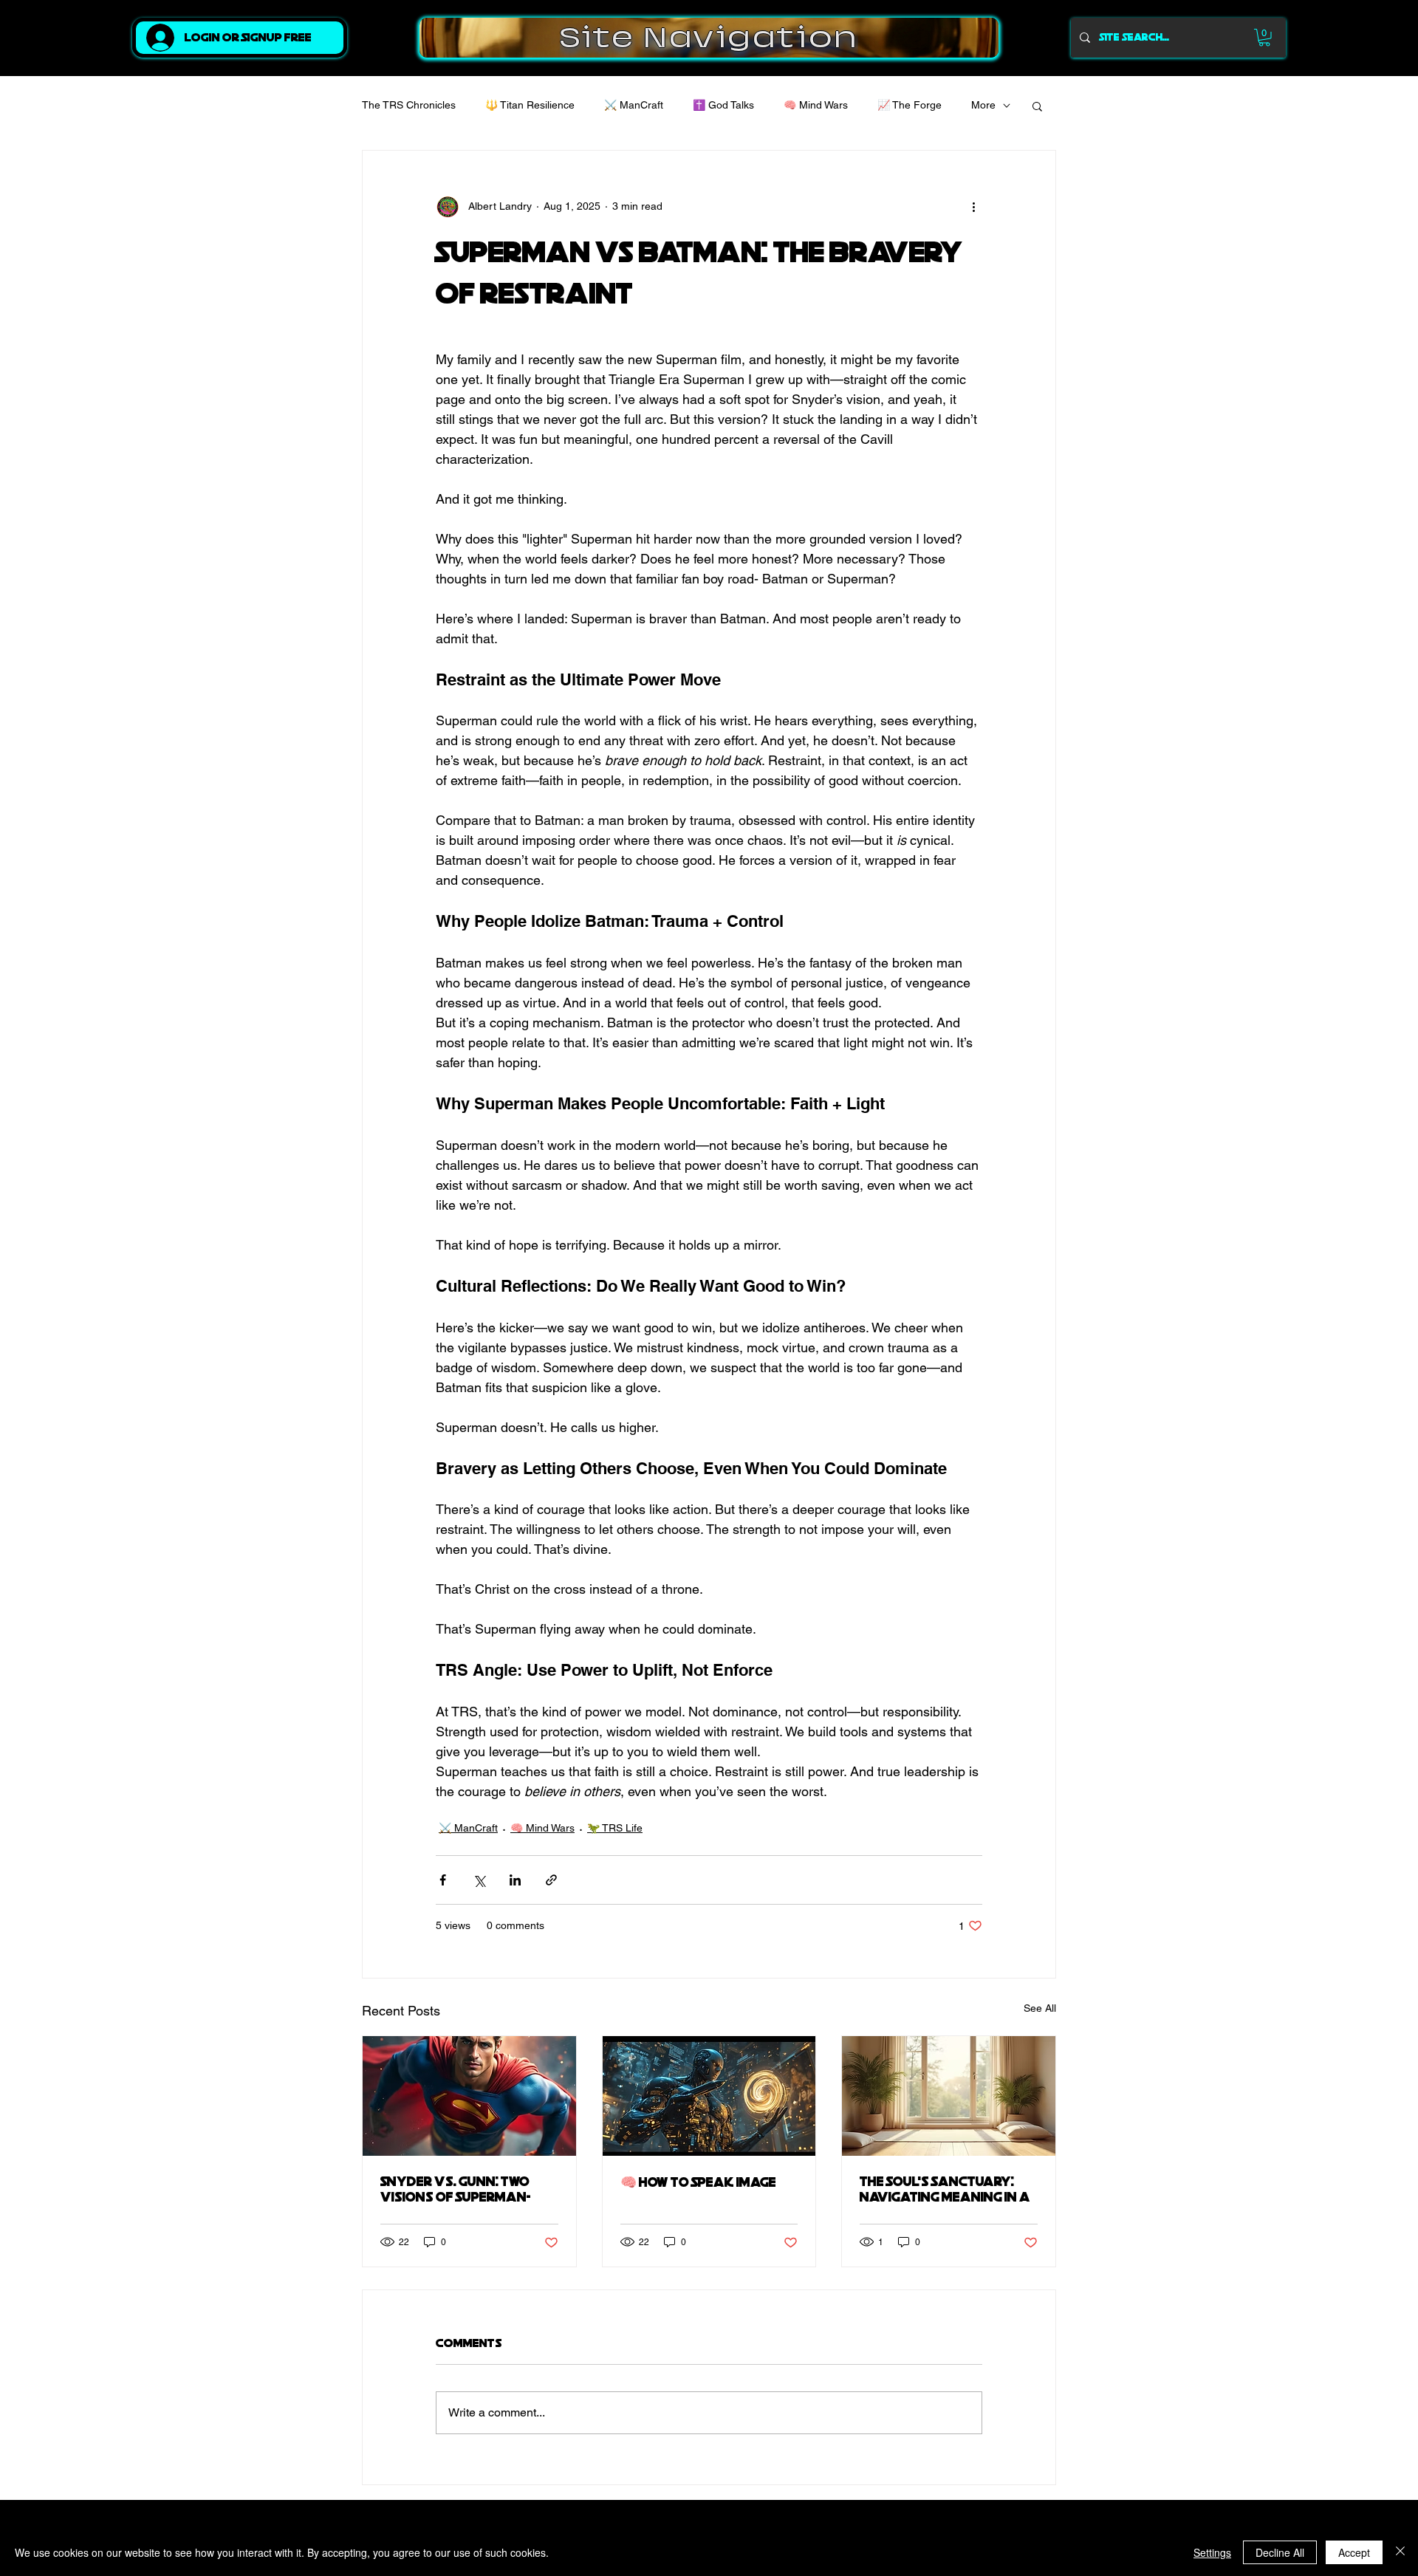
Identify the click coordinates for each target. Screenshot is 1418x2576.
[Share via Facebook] (443, 1880)
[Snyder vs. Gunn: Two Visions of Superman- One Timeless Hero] (469, 2096)
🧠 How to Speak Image (698, 2183)
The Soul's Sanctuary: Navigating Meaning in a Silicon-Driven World (945, 2190)
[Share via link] (551, 1880)
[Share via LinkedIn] (515, 1880)
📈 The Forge (910, 105)
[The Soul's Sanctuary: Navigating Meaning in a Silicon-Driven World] (949, 2096)
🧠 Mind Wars (816, 105)
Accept (1354, 2552)
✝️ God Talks (723, 105)
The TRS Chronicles (409, 105)
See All (1040, 2008)
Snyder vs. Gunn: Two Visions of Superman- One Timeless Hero (456, 2190)
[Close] (1400, 2552)
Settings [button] (1212, 2552)
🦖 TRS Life (615, 1828)
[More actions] (973, 207)
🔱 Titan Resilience (530, 105)
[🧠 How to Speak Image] (709, 2096)
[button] (1264, 38)
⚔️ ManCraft (634, 105)
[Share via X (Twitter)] (479, 1880)
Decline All (1280, 2552)
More (983, 105)
